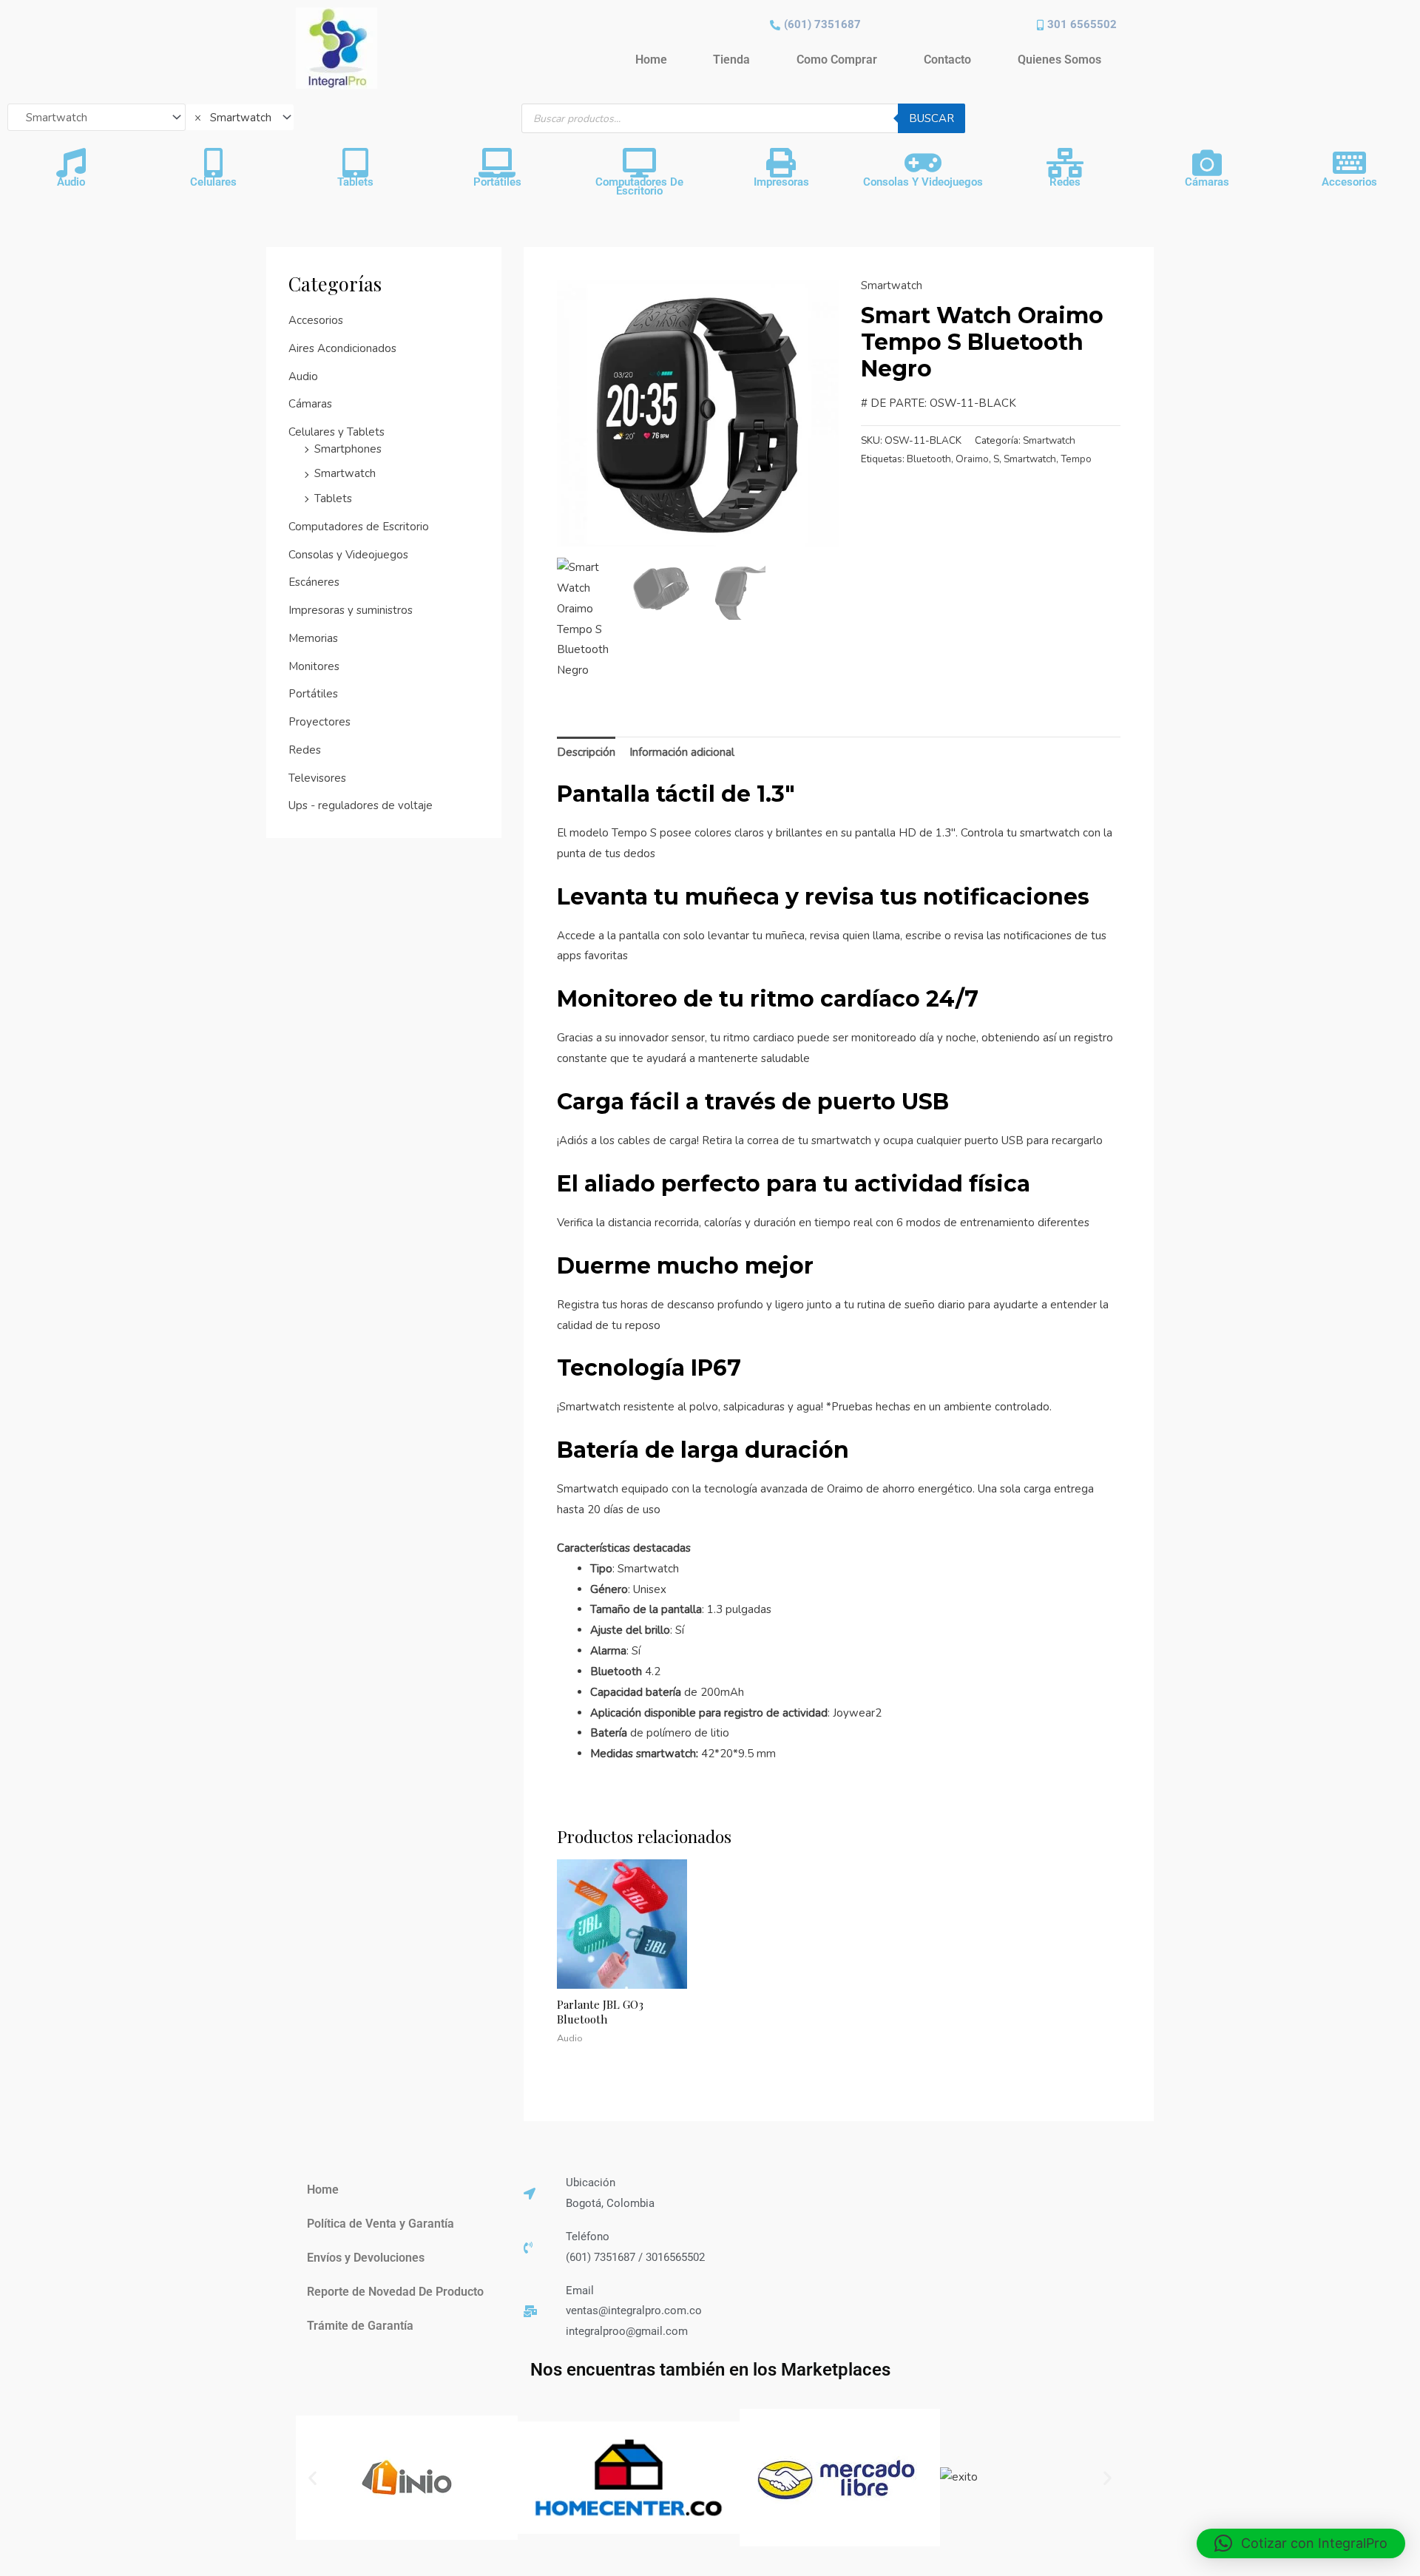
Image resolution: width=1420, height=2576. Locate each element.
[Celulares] (213, 163)
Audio (71, 182)
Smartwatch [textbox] (233, 118)
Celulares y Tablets (337, 432)
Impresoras (781, 182)
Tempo (1076, 459)
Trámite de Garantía (360, 2326)
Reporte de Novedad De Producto (395, 2292)
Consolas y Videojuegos (923, 182)
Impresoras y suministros (351, 610)
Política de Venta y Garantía (381, 2224)
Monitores (314, 666)
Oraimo (972, 459)
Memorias (313, 638)
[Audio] (71, 163)
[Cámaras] (1207, 163)
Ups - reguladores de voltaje (361, 805)
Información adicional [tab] (682, 752)
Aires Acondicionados (342, 348)
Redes (1065, 182)
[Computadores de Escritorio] (639, 163)
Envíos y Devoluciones (366, 2258)
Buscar (932, 118)
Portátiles (497, 182)
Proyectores (319, 722)
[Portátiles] (497, 163)
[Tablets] (355, 163)
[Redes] (1065, 163)
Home (651, 60)
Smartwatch (345, 473)
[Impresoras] (781, 163)
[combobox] (240, 117)
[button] (312, 2478)
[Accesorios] (1349, 163)
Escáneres (314, 582)
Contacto (947, 60)
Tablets (355, 182)
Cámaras (1207, 182)
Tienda (731, 60)
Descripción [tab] (586, 752)
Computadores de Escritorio (639, 186)
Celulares (213, 182)
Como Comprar (837, 60)
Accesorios (1349, 182)
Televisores (317, 778)
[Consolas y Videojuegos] (923, 163)
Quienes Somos (1059, 60)
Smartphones (348, 449)
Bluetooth (929, 459)
